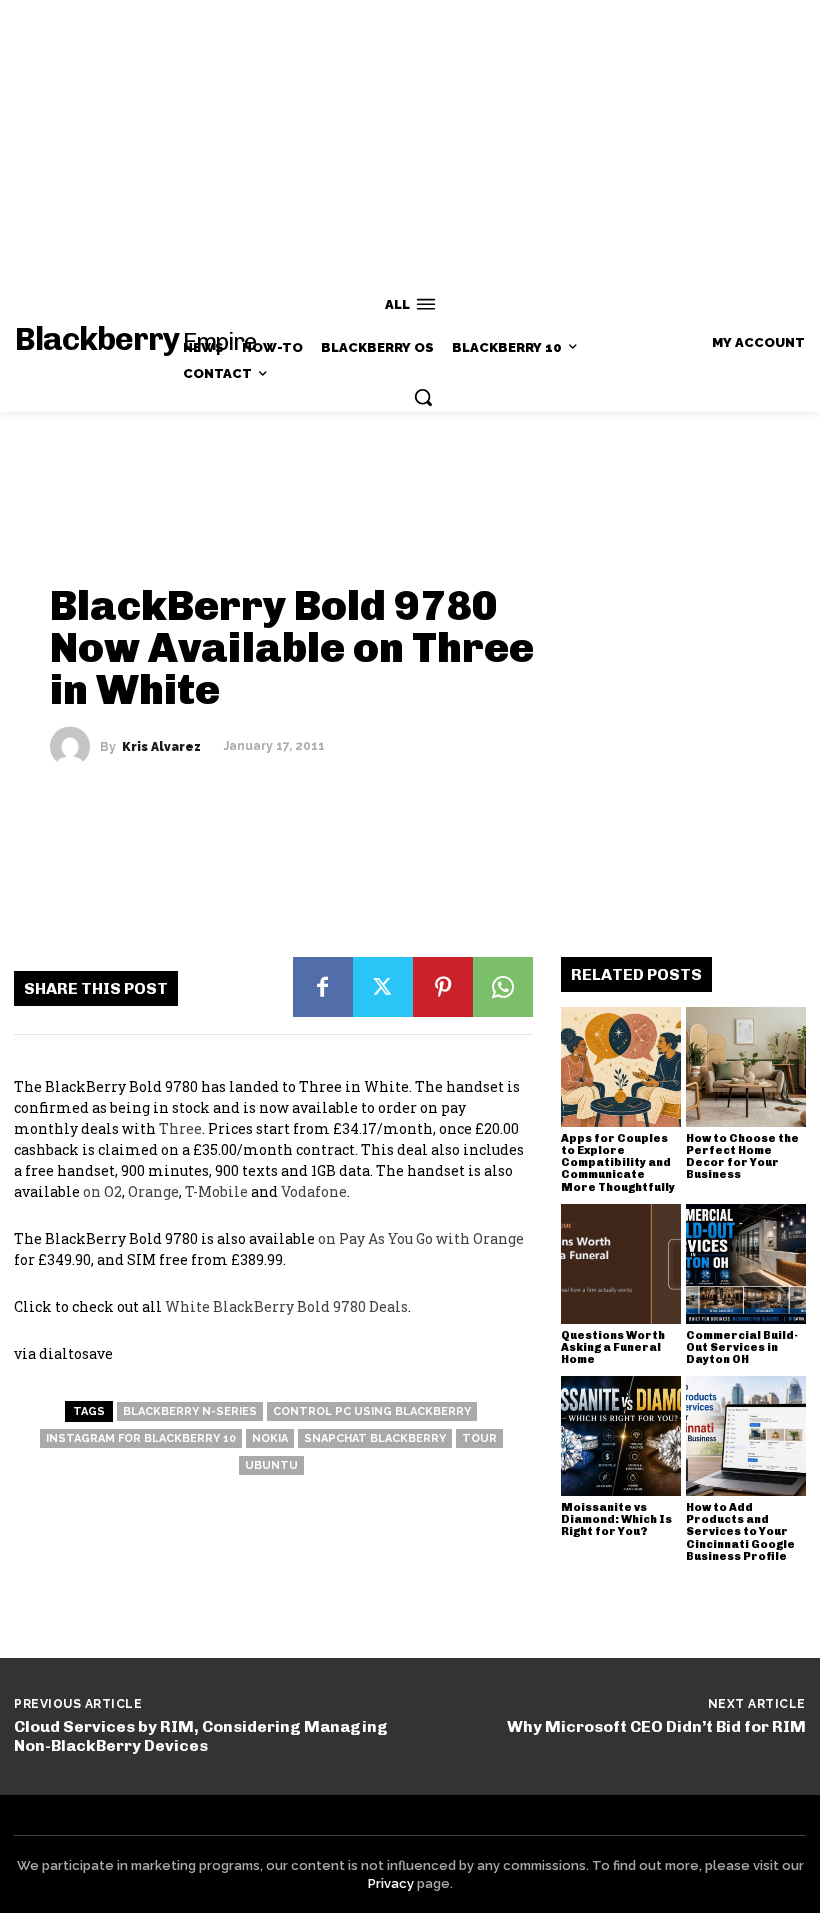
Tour (479, 1438)
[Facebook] (323, 987)
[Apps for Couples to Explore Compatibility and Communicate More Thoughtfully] (621, 1067)
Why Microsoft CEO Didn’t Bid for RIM (656, 1726)
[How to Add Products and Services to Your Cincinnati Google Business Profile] (746, 1436)
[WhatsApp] (503, 987)
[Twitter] (383, 987)
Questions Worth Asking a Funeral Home (613, 1347)
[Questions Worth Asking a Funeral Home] (621, 1264)
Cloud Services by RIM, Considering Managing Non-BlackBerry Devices (201, 1736)
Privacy (391, 1883)
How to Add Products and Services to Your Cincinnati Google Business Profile (740, 1531)
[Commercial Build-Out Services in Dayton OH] (746, 1264)
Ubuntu (271, 1465)
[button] (423, 397)
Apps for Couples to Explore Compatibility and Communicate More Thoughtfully (618, 1162)
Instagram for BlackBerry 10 (141, 1438)
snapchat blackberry (375, 1438)
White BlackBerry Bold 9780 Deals (286, 1306)
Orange (153, 1191)
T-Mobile (216, 1191)
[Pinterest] (443, 987)
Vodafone (314, 1191)
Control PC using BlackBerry (372, 1411)
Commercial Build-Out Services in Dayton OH (742, 1347)
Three (180, 1128)
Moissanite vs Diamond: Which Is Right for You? (616, 1519)
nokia (270, 1438)
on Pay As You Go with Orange (421, 1238)
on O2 (102, 1191)
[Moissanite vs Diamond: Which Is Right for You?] (621, 1436)
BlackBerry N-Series (190, 1411)
